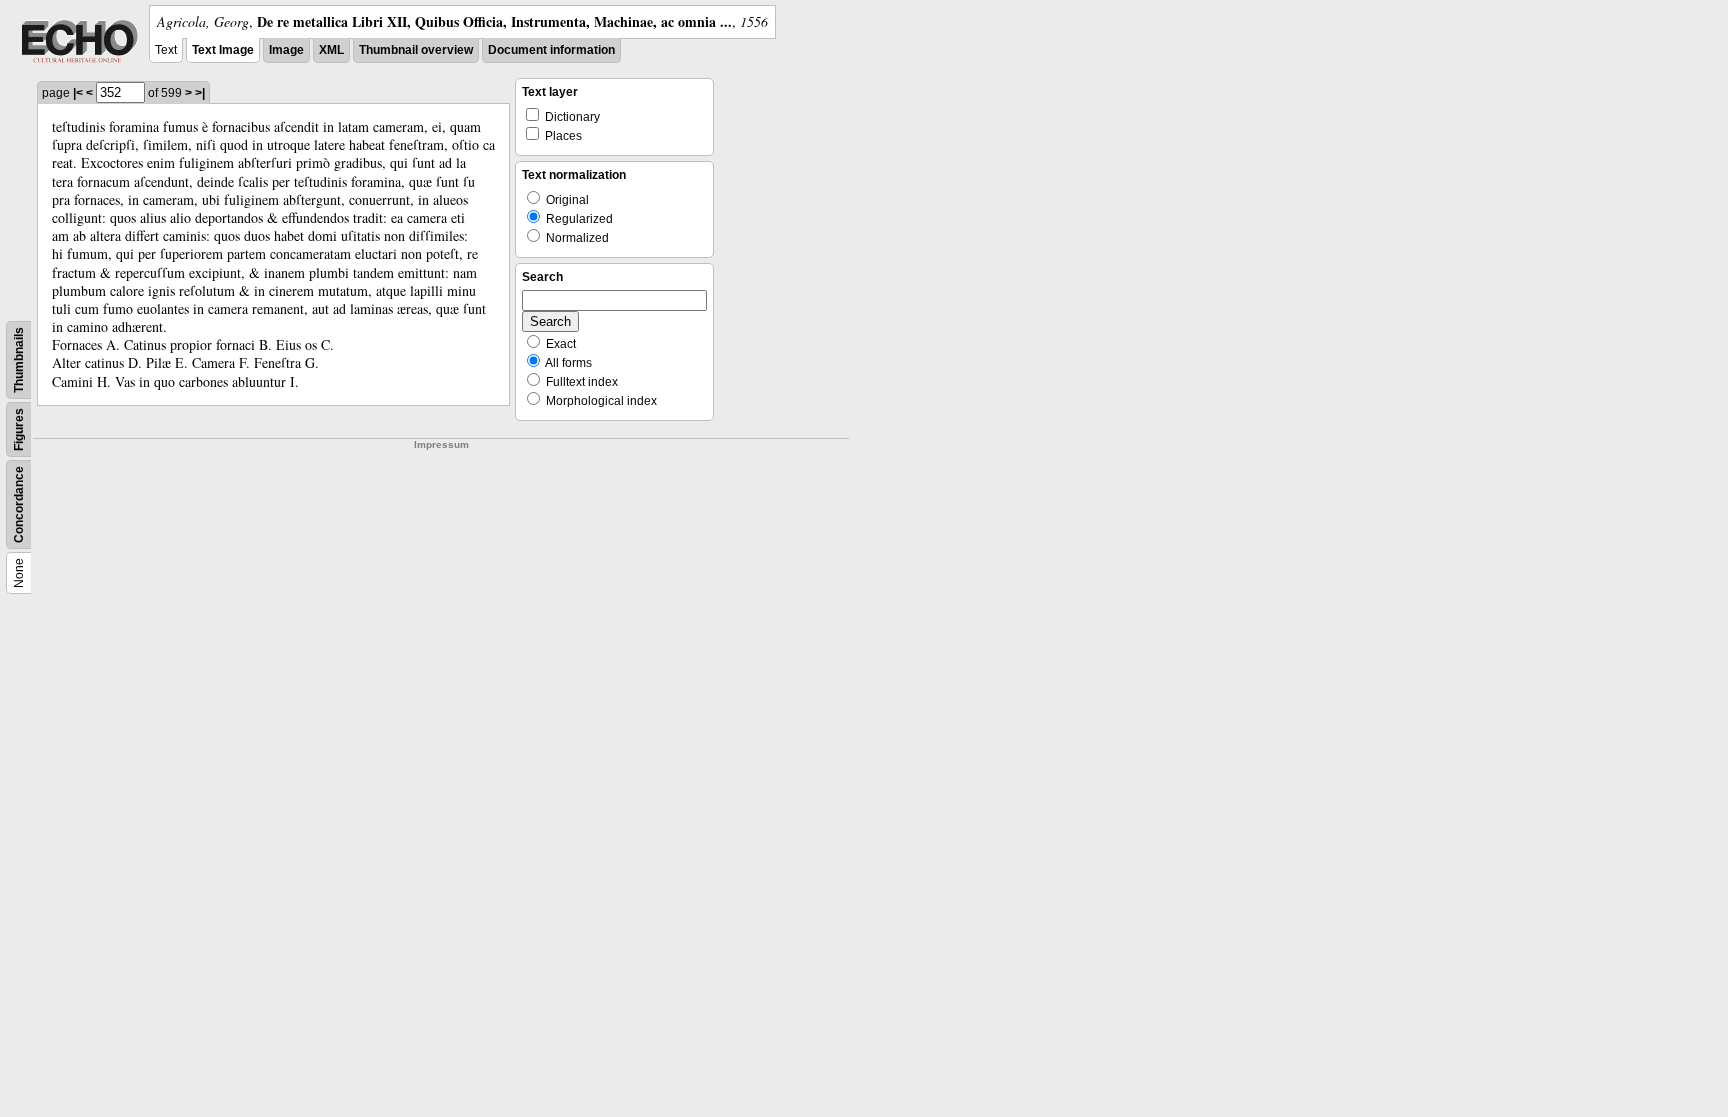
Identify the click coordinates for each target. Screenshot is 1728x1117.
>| (200, 93)
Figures (19, 429)
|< (78, 93)
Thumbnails (19, 360)
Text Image (223, 50)
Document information (551, 50)
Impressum (441, 444)
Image (286, 50)
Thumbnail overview (416, 50)
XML (331, 50)
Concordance (19, 504)
